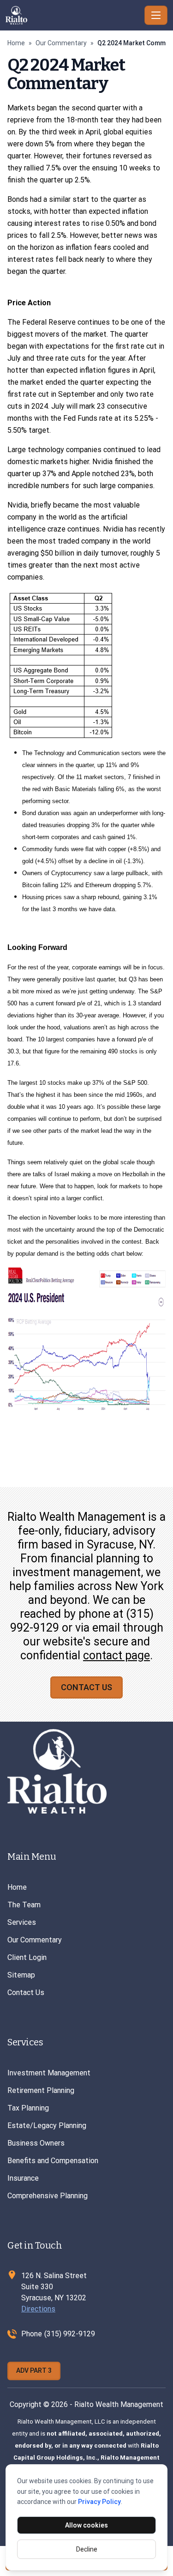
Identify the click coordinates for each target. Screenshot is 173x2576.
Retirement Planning (41, 2090)
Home (16, 43)
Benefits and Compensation (53, 2161)
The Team (24, 1905)
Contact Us (86, 1687)
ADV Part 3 (34, 2370)
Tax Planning (28, 2108)
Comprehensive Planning (48, 2196)
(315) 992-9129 (70, 2334)
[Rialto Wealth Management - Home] (73, 15)
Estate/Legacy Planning (47, 2126)
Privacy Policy (99, 2502)
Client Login (27, 1957)
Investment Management (49, 2073)
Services (22, 1922)
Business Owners (36, 2143)
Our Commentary (61, 43)
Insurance (23, 2178)
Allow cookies (86, 2525)
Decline (87, 2549)
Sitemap (21, 1975)
